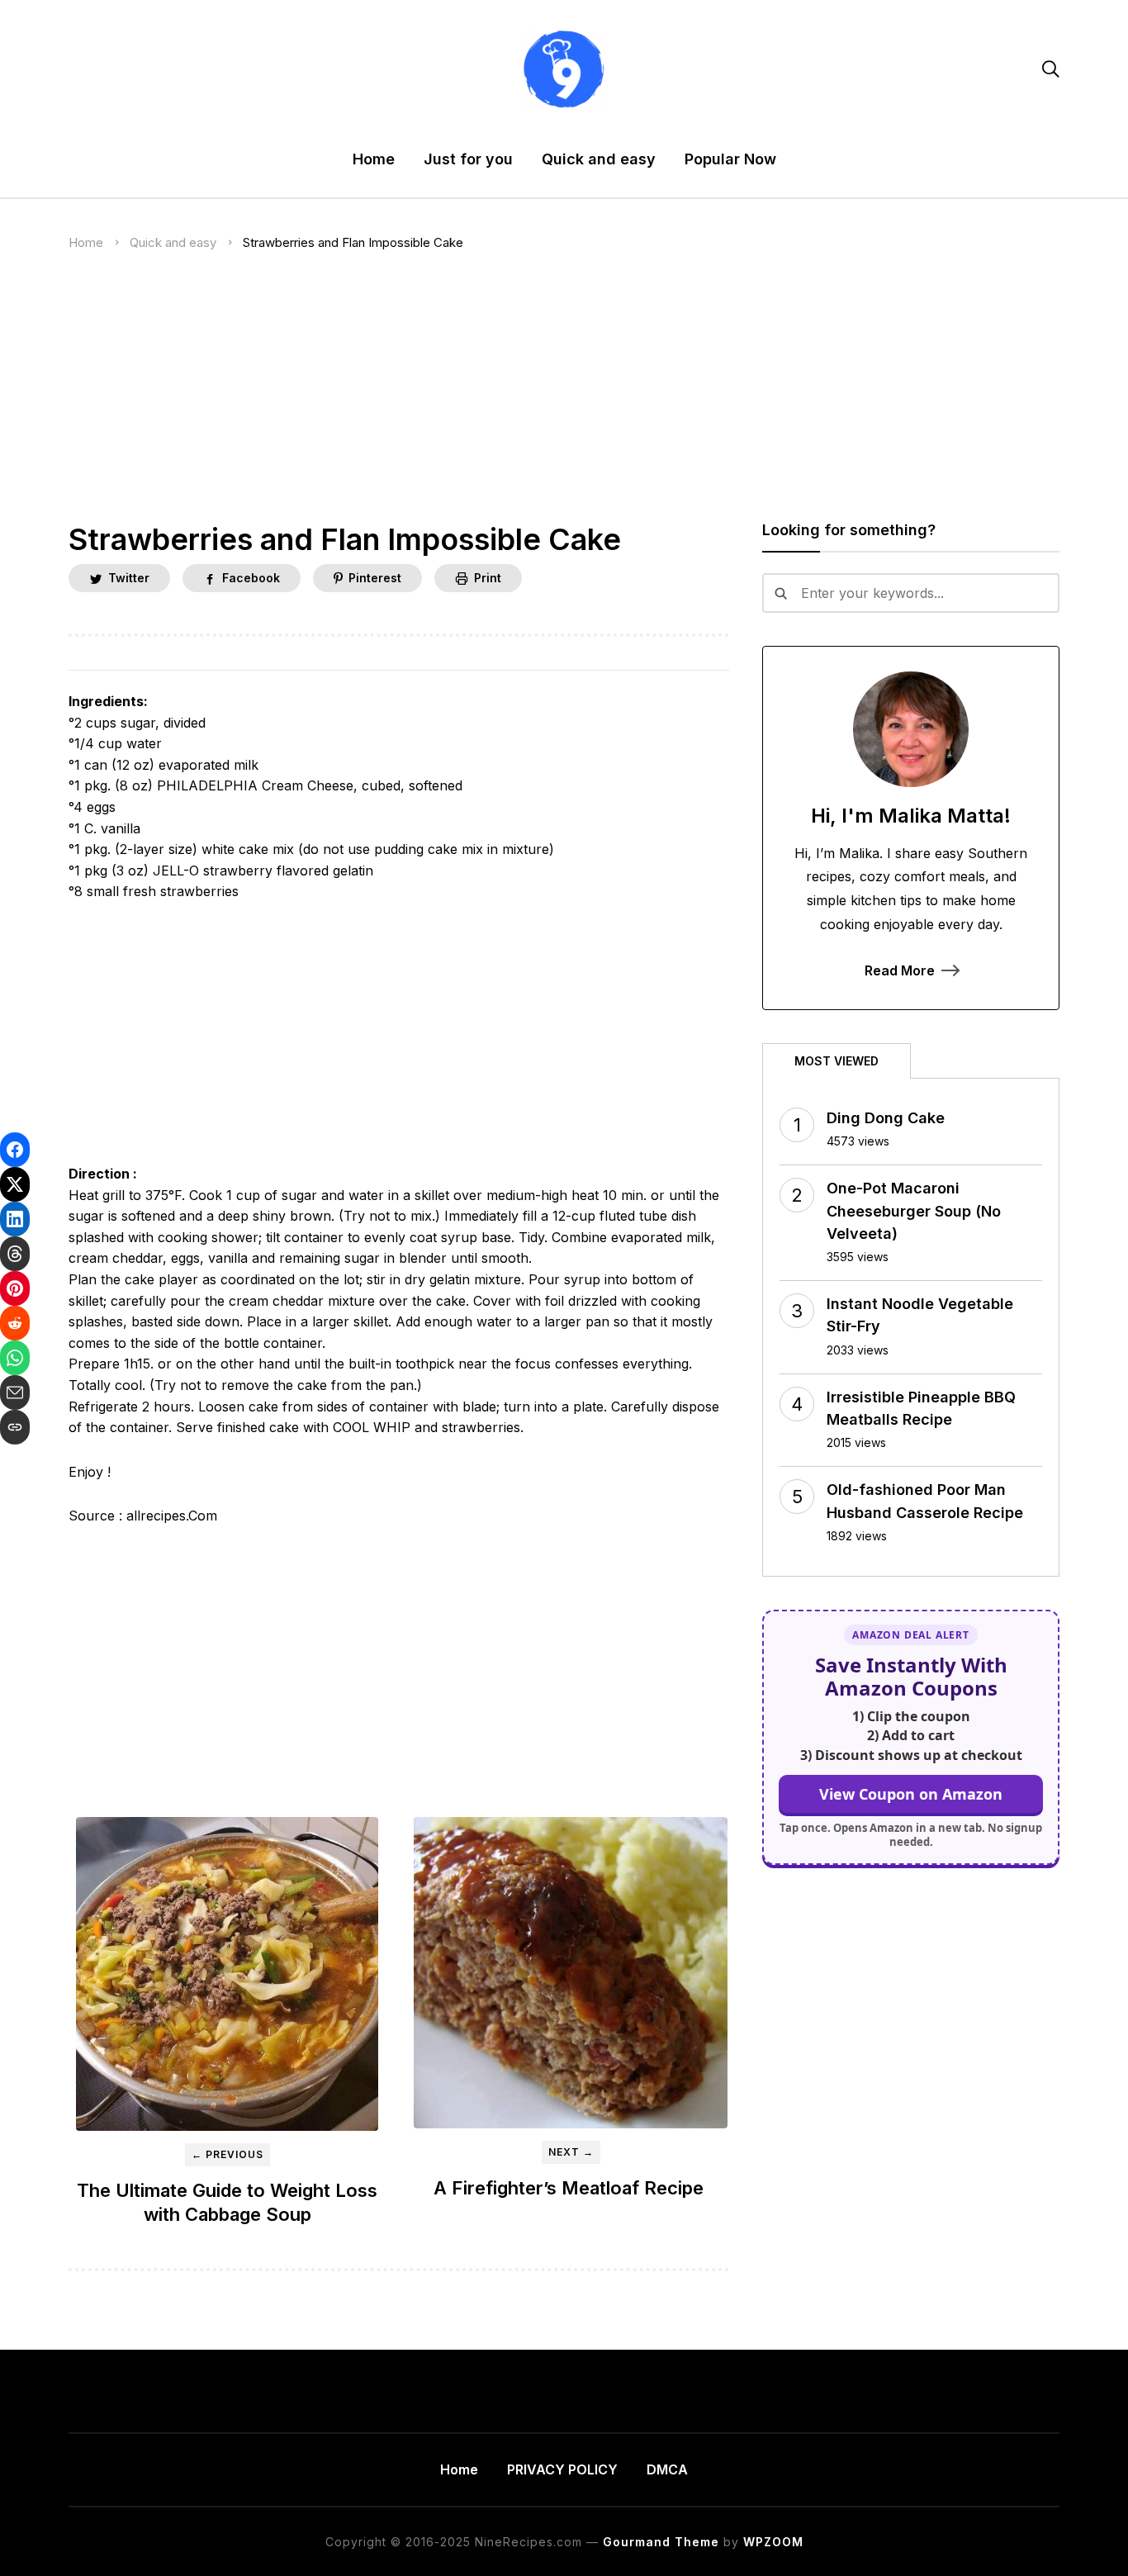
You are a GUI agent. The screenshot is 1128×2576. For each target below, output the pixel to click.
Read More (900, 970)
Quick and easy (599, 159)
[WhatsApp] (15, 1358)
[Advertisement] (564, 400)
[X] (15, 1184)
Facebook (251, 578)
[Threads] (15, 1254)
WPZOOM (773, 2542)
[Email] (15, 1392)
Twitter (129, 578)
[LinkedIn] (15, 1219)
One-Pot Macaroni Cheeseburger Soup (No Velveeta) (914, 1210)
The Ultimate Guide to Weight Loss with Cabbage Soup (227, 2202)
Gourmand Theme (661, 2542)
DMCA (667, 2469)
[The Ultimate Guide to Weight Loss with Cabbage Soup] (227, 1974)
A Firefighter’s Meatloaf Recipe (571, 2188)
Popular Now (730, 159)
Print (488, 578)
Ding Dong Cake (886, 1118)
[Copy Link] (15, 1427)
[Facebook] (15, 1150)
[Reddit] (15, 1323)
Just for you (468, 159)
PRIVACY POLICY (562, 2469)
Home (374, 159)
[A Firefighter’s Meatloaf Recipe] (571, 1973)
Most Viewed (837, 1061)
